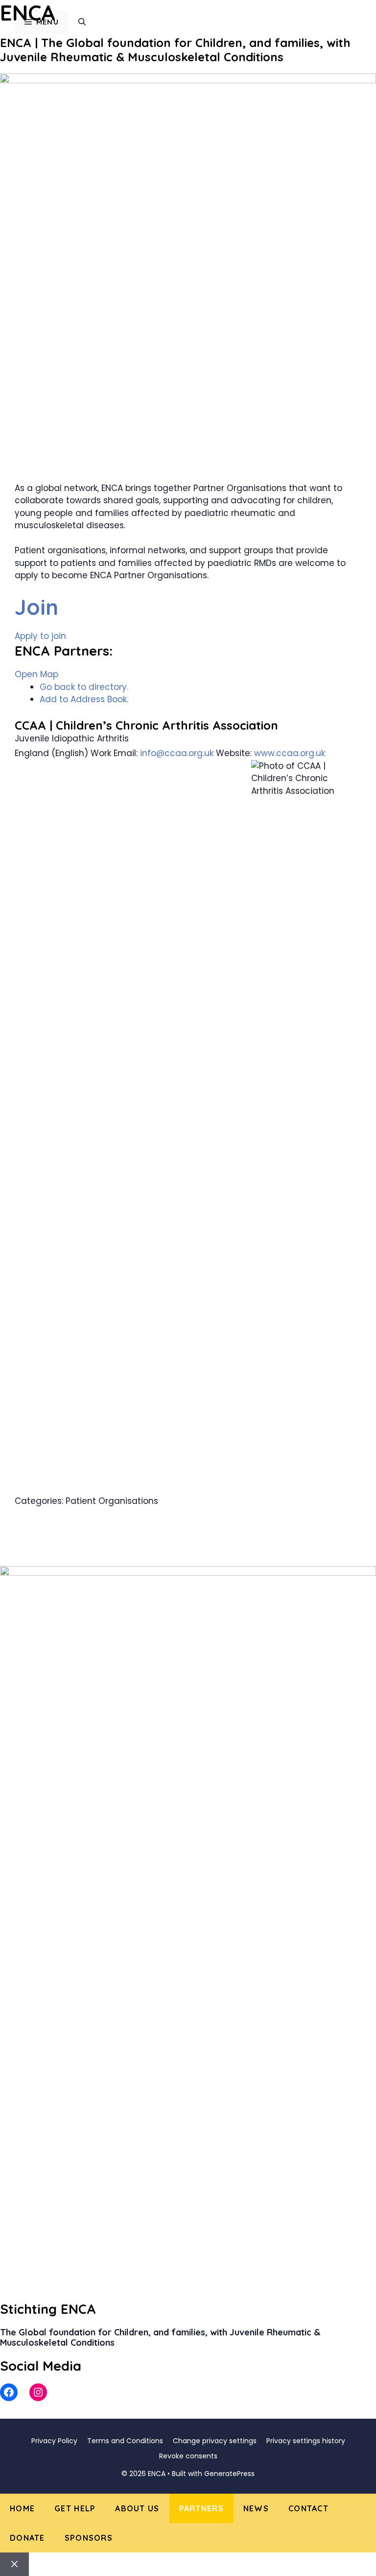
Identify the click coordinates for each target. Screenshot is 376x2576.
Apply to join (40, 636)
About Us (137, 2508)
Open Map (36, 674)
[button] (82, 22)
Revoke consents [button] (188, 2456)
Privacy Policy (54, 2441)
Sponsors (89, 2538)
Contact (308, 2508)
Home (22, 2508)
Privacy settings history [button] (306, 2441)
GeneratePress (229, 2474)
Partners (201, 2508)
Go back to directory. (84, 687)
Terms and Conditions (125, 2441)
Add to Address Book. (84, 699)
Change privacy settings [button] (215, 2441)
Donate (27, 2538)
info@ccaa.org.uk (177, 753)
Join (36, 607)
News (256, 2508)
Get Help (75, 2508)
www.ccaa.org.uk (290, 753)
